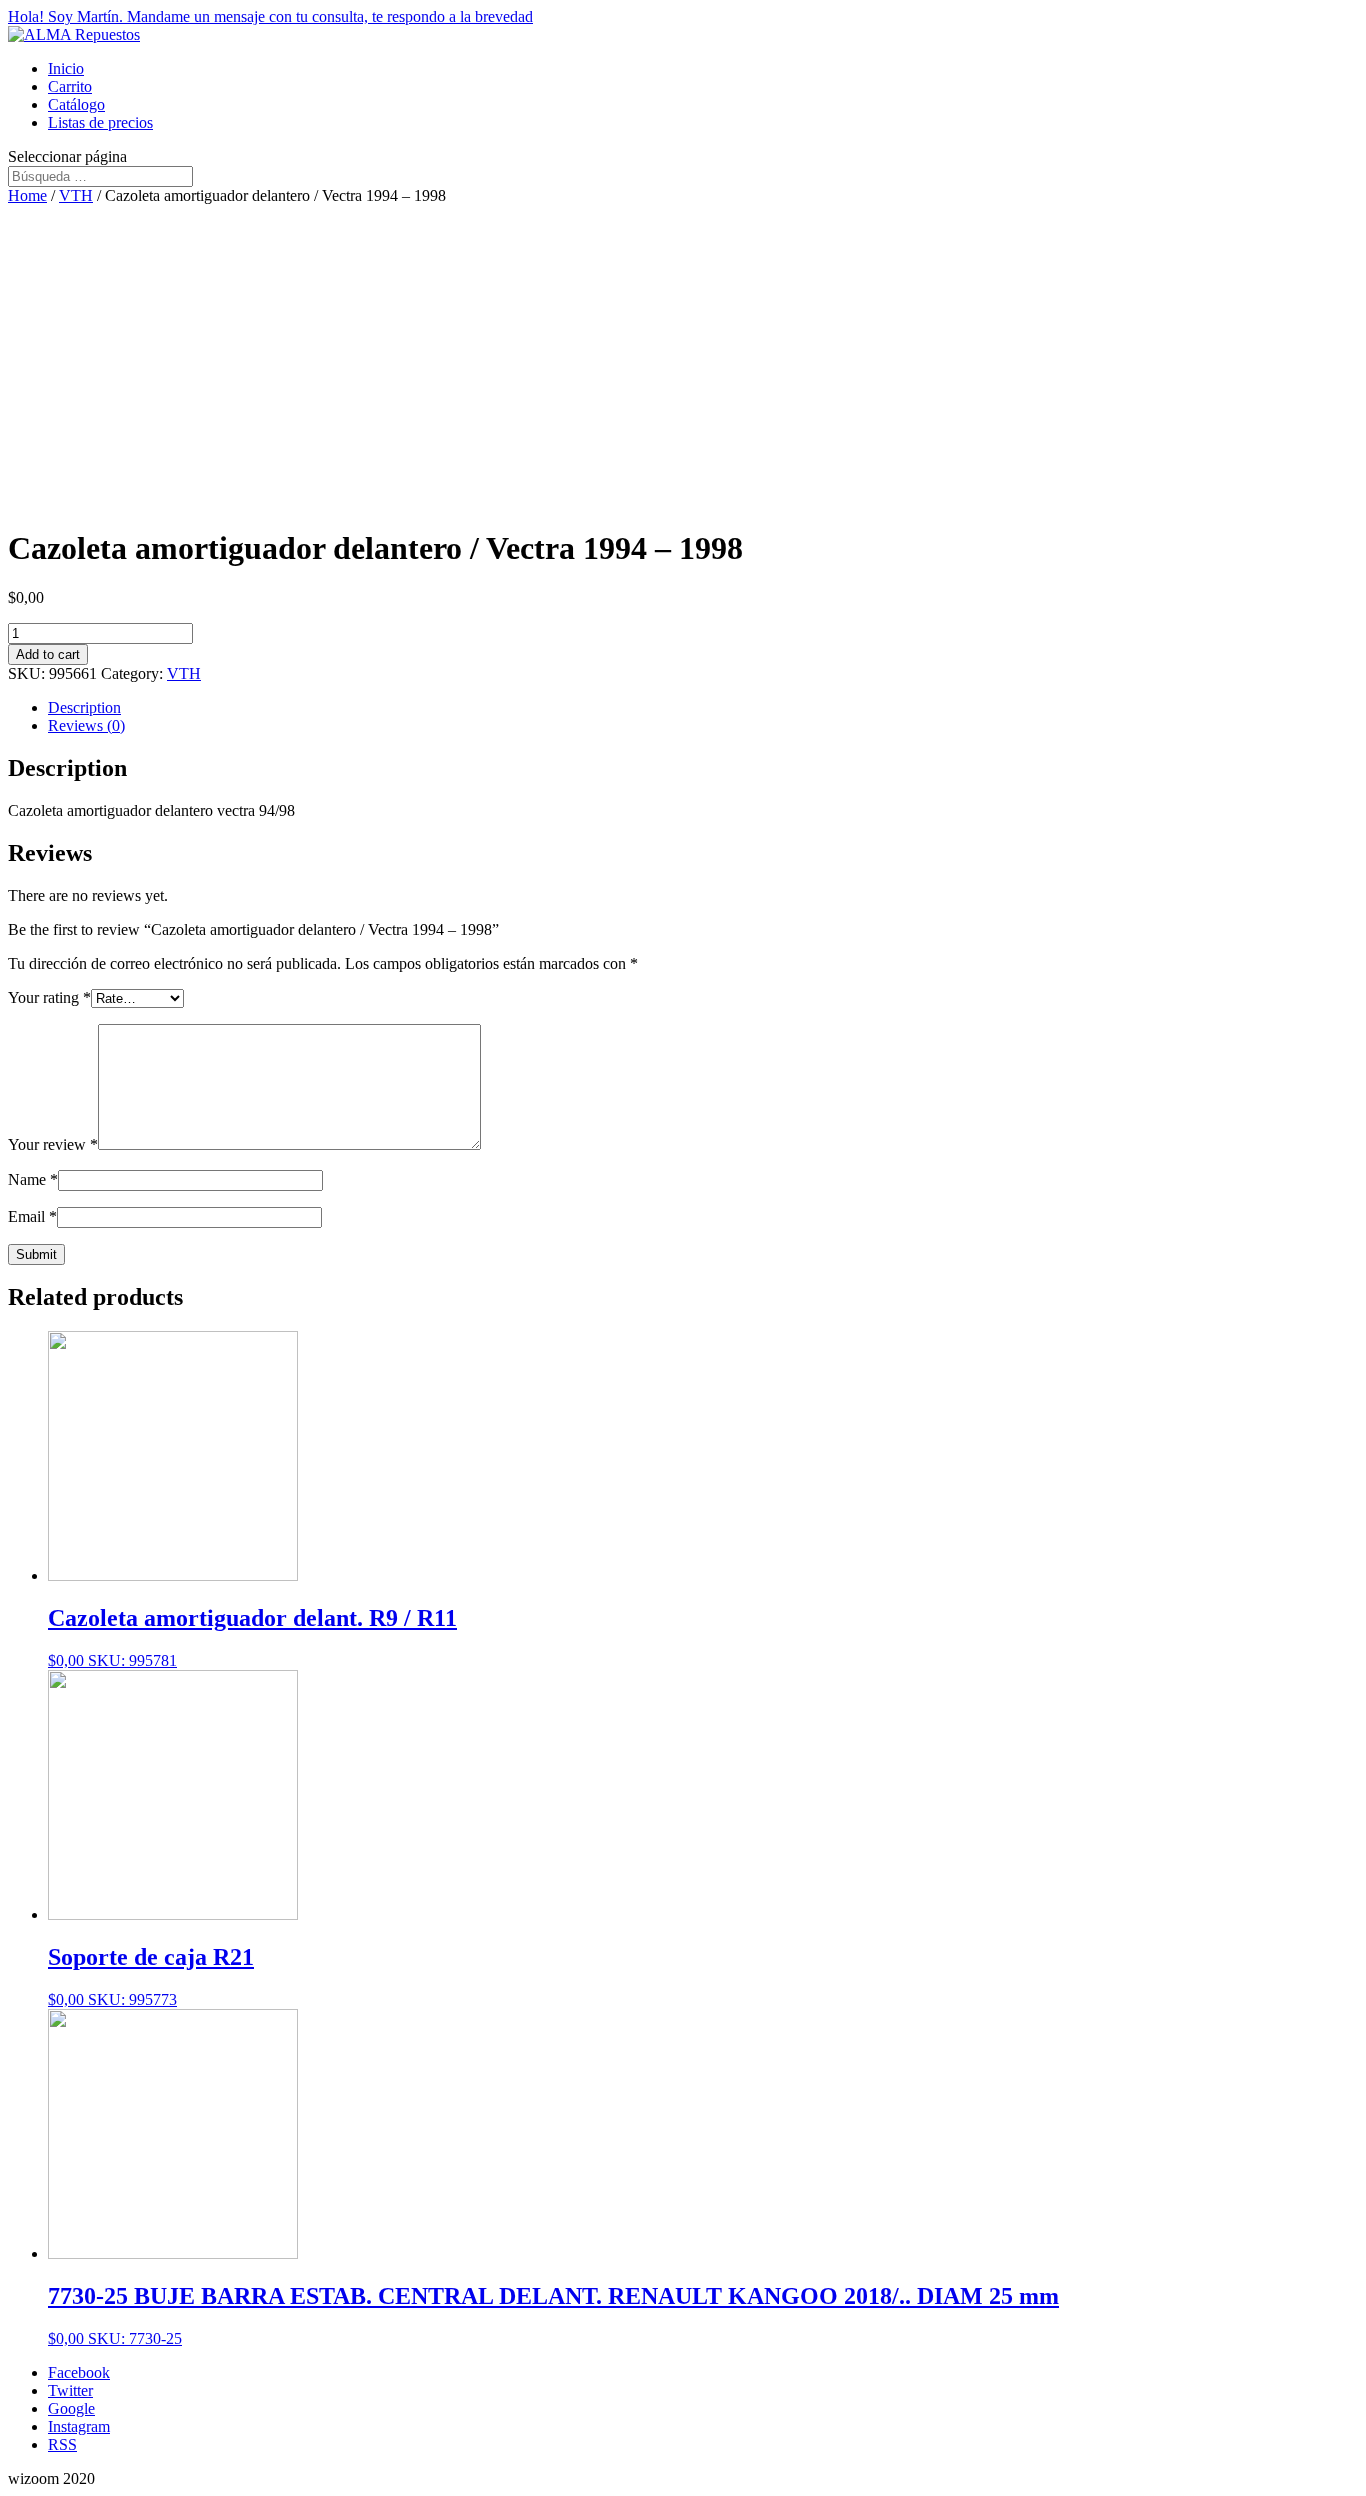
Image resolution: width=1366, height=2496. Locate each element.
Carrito (70, 86)
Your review (53, 1144)
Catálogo (76, 104)
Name (33, 1179)
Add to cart (48, 654)
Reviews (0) (86, 725)
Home (27, 195)
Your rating (49, 997)
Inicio (66, 68)
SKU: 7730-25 (553, 2315)
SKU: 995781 (252, 1637)
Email (32, 1216)
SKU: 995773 (151, 1976)
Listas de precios (100, 122)
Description (84, 707)
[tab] (703, 708)
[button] (683, 17)
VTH (76, 195)
